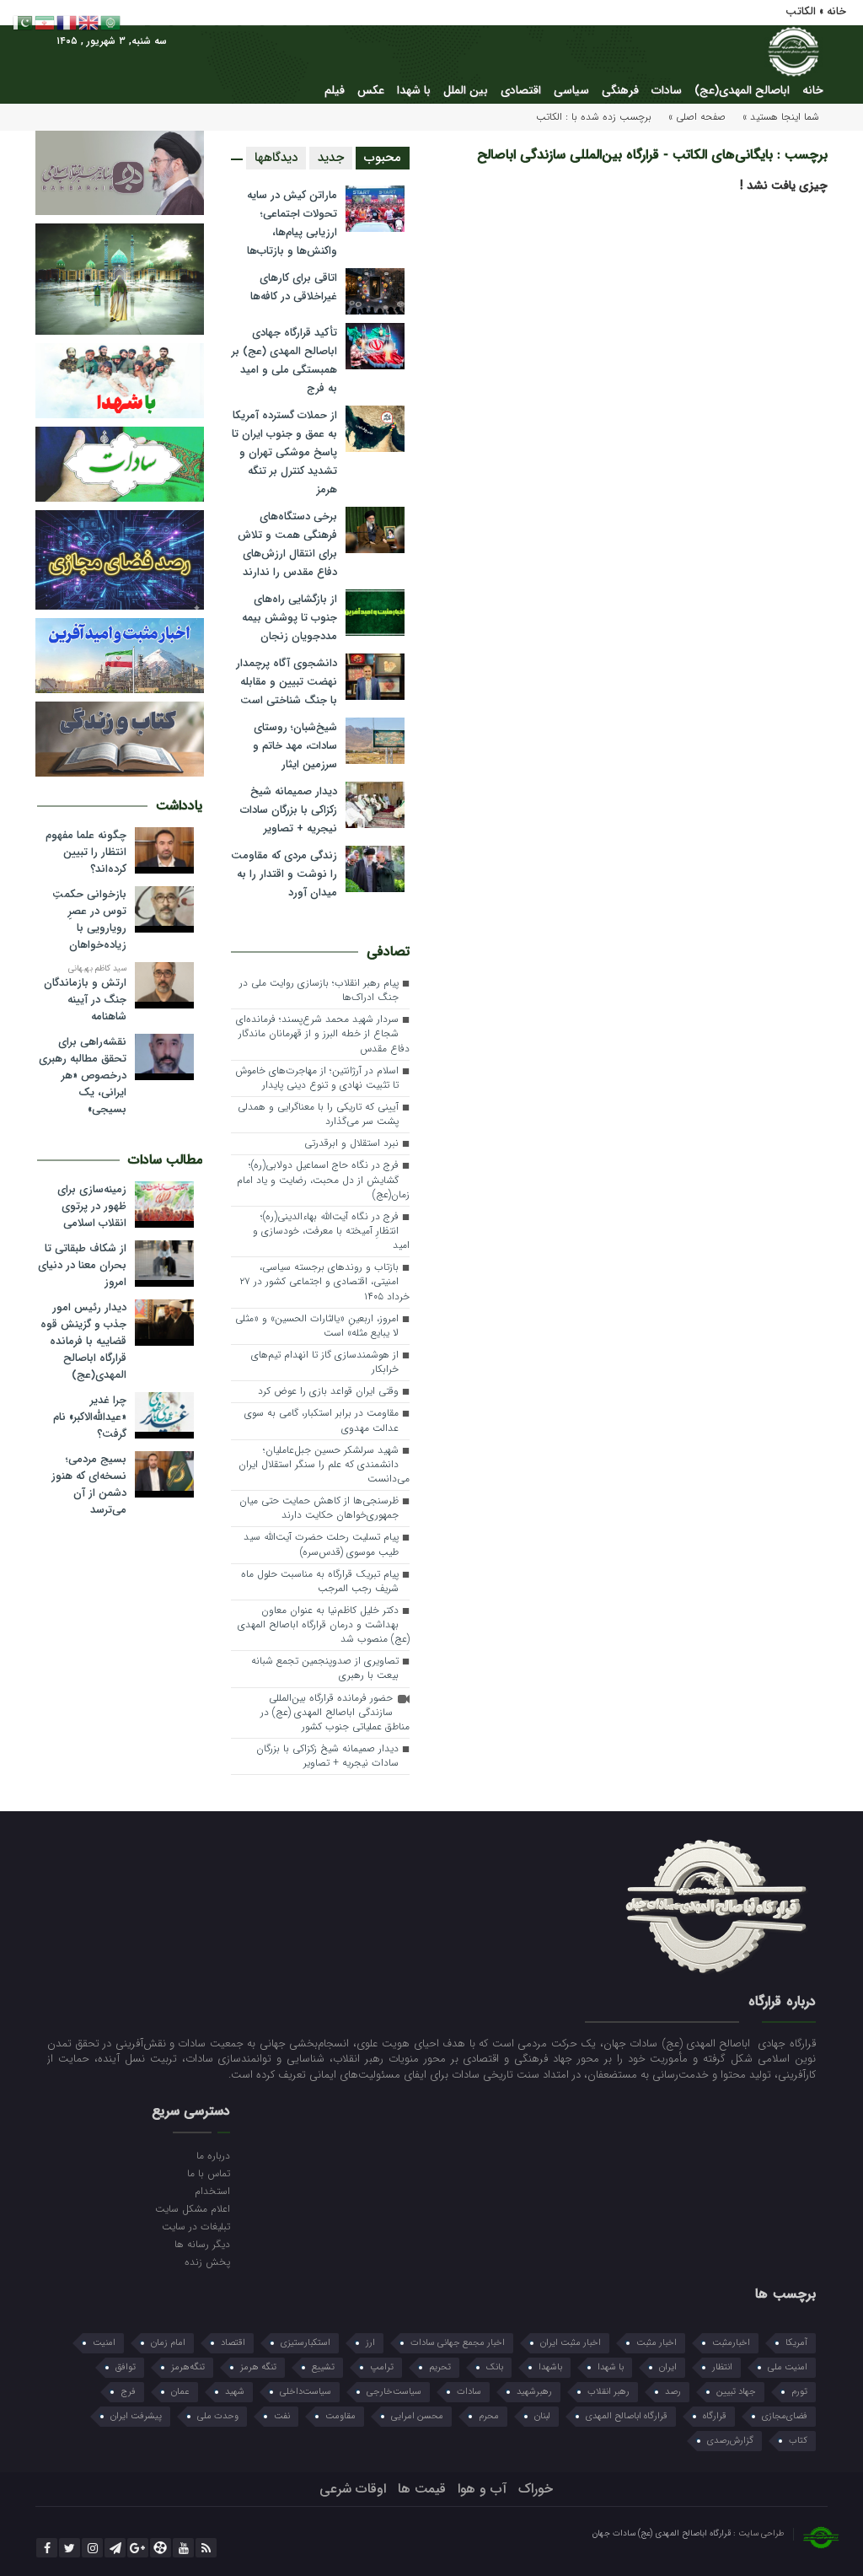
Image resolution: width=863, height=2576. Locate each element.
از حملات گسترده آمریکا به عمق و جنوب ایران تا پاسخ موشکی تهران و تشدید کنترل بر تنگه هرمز (284, 452)
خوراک (536, 2489)
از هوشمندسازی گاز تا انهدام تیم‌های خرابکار (325, 1362)
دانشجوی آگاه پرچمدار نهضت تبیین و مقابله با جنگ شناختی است (287, 682)
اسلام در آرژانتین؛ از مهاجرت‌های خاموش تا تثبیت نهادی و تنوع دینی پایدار (317, 1078)
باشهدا (550, 2367)
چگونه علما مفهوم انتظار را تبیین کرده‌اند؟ (86, 852)
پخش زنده (207, 2261)
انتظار (722, 2367)
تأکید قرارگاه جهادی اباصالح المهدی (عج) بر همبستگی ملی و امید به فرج (284, 360)
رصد (673, 2392)
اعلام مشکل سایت (193, 2208)
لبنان (542, 2416)
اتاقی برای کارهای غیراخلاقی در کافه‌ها (294, 287)
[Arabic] (111, 22)
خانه (813, 90)
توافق (126, 2367)
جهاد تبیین (736, 2392)
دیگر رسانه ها (202, 2244)
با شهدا (414, 90)
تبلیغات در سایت (196, 2226)
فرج (128, 2392)
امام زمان (168, 2343)
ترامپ (382, 2367)
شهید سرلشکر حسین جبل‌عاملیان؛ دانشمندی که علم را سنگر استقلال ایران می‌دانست (324, 1465)
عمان (180, 2392)
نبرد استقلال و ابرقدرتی (351, 1143)
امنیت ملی (788, 2367)
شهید (235, 2392)
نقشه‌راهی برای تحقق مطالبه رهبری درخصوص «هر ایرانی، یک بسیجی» (83, 1076)
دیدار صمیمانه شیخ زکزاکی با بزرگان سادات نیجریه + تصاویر (289, 810)
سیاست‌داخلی (306, 2392)
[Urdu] (24, 22)
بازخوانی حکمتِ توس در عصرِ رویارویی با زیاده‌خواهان (89, 920)
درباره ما (213, 2155)
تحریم (440, 2367)
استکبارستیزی (306, 2343)
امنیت (104, 2343)
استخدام (212, 2191)
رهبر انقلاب (608, 2392)
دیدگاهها (276, 158)
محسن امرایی (417, 2416)
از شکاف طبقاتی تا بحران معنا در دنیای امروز (82, 1266)
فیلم (335, 90)
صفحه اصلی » (697, 117)
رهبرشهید (534, 2392)
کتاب (798, 2441)
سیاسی (571, 90)
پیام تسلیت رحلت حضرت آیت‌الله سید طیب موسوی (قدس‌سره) (321, 1544)
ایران (668, 2367)
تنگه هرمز (258, 2367)
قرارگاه (715, 2416)
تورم (799, 2392)
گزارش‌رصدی (730, 2441)
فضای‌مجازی (785, 2416)
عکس (371, 90)
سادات (667, 90)
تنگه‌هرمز (188, 2367)
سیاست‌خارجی (394, 2392)
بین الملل (466, 90)
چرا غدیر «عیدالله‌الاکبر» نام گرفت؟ (90, 1417)
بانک (495, 2367)
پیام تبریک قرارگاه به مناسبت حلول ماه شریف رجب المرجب (320, 1581)
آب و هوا (482, 2489)
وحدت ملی (218, 2416)
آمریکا (796, 2343)
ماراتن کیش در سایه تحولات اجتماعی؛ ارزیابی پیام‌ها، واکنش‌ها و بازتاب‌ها (292, 223)
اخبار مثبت (657, 2343)
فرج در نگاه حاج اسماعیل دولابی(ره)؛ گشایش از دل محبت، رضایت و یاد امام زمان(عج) (323, 1180)
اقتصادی (521, 90)
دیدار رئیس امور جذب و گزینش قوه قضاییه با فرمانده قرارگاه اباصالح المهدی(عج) (83, 1342)
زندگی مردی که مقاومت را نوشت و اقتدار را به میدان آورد (284, 874)
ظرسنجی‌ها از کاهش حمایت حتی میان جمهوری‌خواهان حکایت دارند (319, 1508)
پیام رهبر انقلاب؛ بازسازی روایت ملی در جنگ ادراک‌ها (319, 990)
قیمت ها (422, 2489)
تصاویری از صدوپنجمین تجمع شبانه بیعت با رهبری (325, 1668)
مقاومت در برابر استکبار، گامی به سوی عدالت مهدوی (322, 1420)
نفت (282, 2416)
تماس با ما (209, 2173)
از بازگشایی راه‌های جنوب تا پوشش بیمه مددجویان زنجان (289, 618)
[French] (67, 22)
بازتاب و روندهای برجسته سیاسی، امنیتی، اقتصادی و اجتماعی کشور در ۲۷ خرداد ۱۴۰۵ (324, 1282)
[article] (431, 2060)
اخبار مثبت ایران (571, 2343)
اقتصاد (233, 2343)
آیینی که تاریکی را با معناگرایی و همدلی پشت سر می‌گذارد (318, 1114)
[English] (89, 22)
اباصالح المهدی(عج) (742, 90)
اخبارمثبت (731, 2343)
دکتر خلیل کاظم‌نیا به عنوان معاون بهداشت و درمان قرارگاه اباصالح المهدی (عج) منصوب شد (324, 1625)
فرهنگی (620, 90)
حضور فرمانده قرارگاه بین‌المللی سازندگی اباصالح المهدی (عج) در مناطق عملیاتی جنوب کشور (335, 1713)
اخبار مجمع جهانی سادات (458, 2343)
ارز (370, 2343)
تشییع (323, 2367)
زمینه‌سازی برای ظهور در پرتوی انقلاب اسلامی (92, 1207)
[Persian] (46, 22)
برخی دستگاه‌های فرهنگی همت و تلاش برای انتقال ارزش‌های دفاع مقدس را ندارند (287, 544)
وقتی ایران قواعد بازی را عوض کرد (328, 1391)
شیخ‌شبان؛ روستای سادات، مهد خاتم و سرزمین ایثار (295, 746)
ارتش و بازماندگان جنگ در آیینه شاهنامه (85, 1000)
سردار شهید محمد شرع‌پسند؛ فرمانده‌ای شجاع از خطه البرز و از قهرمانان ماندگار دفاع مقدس (323, 1034)
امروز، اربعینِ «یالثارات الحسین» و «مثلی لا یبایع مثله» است (317, 1326)
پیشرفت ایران (136, 2416)
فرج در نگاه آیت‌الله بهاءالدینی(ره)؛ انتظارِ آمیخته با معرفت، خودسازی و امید (331, 1231)
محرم (489, 2416)
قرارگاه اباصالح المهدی (627, 2416)
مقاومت (340, 2416)
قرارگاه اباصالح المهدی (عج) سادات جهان (663, 2533)
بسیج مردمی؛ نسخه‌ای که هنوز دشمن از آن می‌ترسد (89, 1485)
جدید (331, 158)
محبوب (383, 158)
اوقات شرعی (353, 2489)
